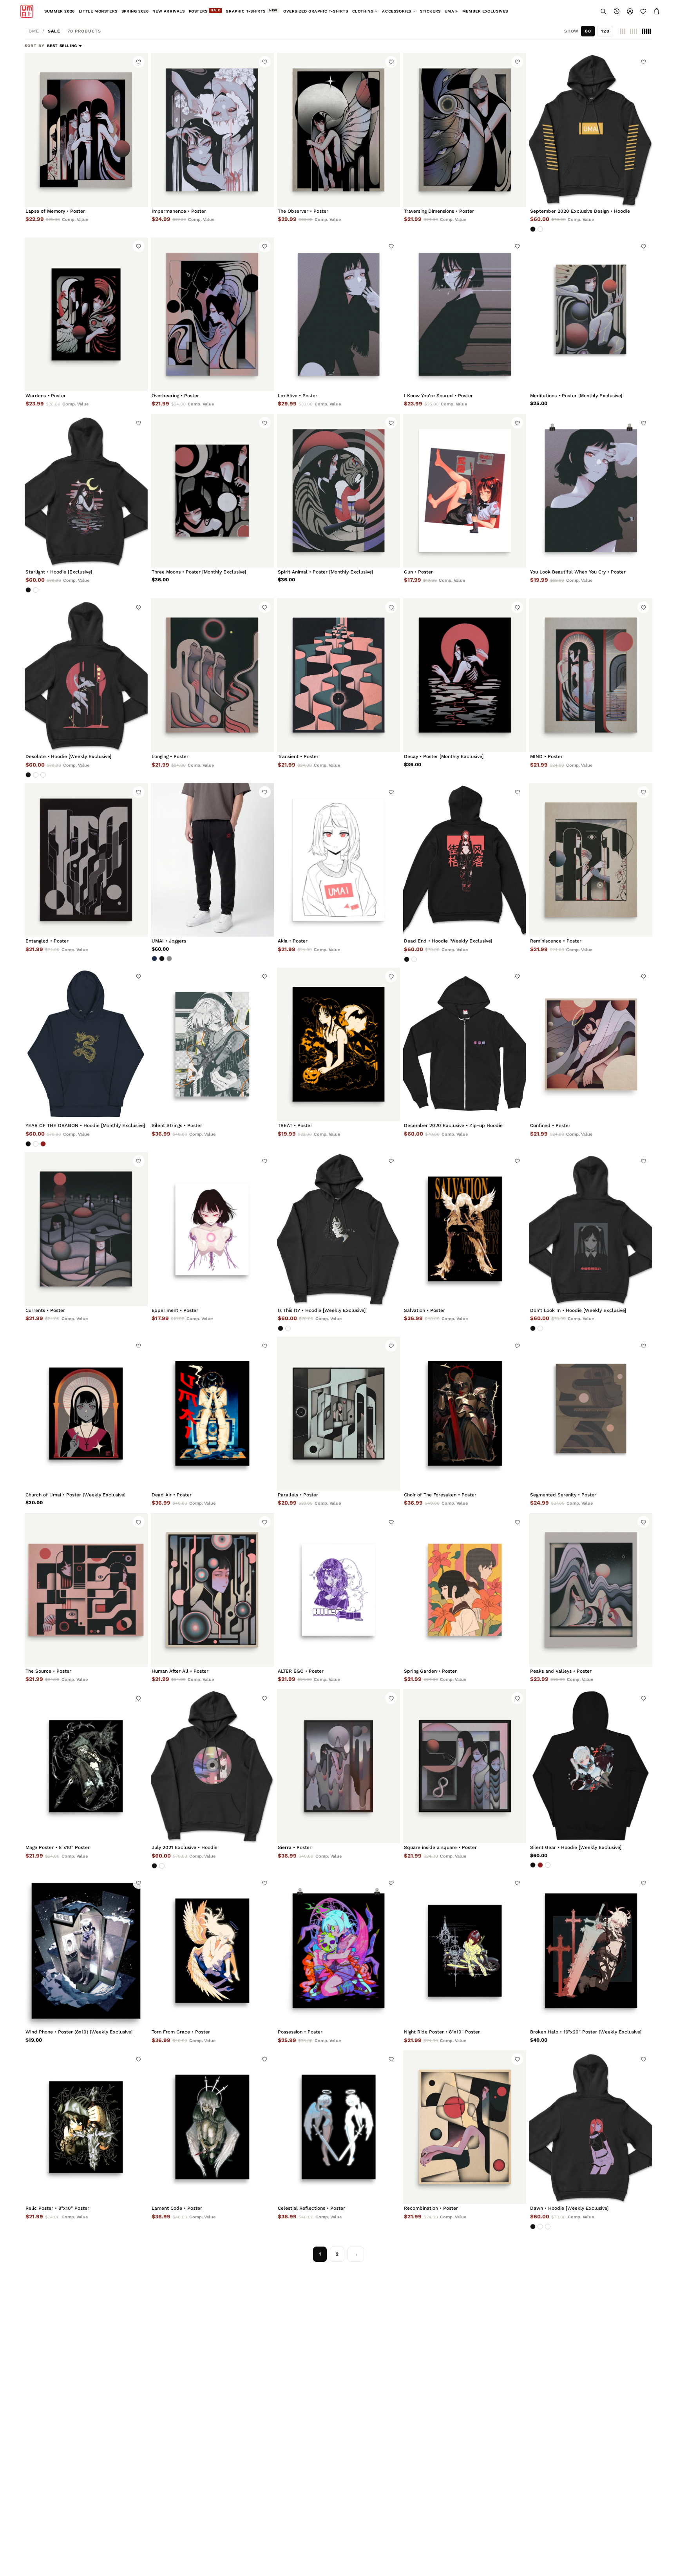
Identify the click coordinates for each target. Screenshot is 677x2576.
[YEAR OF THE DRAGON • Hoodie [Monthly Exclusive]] (86, 1045)
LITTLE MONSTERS (98, 11)
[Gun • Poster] (465, 491)
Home (33, 31)
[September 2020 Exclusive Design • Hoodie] (591, 130)
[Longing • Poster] (212, 675)
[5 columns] (646, 31)
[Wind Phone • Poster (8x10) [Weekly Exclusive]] (86, 1951)
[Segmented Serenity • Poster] (591, 1414)
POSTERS (205, 11)
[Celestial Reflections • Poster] (338, 2127)
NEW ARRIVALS (168, 11)
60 (588, 31)
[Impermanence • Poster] (212, 130)
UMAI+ (452, 11)
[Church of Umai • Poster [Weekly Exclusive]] (86, 1414)
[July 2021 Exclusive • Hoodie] (212, 1766)
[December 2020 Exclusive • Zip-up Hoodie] (465, 1045)
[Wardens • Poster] (86, 314)
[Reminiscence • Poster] (591, 860)
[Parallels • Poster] (338, 1414)
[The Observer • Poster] (338, 130)
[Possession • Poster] (338, 1951)
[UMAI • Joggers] (212, 860)
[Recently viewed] (617, 11)
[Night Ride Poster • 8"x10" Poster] (465, 1951)
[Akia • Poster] (338, 860)
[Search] (603, 11)
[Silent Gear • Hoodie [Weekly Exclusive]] (591, 1766)
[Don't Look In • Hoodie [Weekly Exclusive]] (591, 1229)
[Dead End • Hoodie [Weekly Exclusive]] (465, 860)
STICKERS (430, 11)
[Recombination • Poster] (465, 2127)
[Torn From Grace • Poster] (212, 1951)
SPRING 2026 (135, 11)
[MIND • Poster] (591, 675)
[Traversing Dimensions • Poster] (465, 130)
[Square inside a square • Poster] (465, 1766)
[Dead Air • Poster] (212, 1414)
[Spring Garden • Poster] (465, 1590)
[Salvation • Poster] (465, 1229)
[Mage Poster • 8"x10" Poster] (86, 1766)
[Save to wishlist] (139, 62)
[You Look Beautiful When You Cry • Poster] (591, 491)
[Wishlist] (643, 11)
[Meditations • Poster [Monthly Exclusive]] (591, 314)
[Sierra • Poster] (338, 1766)
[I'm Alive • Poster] (338, 314)
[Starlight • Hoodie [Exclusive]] (86, 491)
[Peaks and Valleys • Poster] (591, 1590)
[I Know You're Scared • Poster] (465, 314)
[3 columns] (623, 31)
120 (605, 31)
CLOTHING (363, 11)
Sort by (35, 46)
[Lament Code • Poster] (212, 2127)
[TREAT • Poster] (338, 1045)
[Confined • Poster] (591, 1045)
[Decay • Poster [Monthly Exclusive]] (465, 675)
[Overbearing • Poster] (212, 314)
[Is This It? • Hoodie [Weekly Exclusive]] (338, 1229)
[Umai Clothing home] (27, 11)
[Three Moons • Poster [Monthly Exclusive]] (212, 491)
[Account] (630, 11)
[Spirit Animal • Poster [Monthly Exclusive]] (338, 491)
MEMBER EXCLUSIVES (485, 11)
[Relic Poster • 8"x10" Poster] (86, 2127)
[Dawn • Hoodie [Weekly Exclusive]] (591, 2127)
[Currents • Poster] (86, 1229)
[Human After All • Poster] (212, 1590)
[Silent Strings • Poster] (212, 1045)
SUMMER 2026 (60, 11)
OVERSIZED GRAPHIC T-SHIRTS (316, 11)
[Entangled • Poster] (86, 860)
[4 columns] (634, 31)
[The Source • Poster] (86, 1590)
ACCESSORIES (397, 11)
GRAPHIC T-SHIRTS (252, 11)
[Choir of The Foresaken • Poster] (465, 1414)
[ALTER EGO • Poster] (338, 1590)
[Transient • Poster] (338, 675)
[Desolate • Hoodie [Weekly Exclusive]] (86, 675)
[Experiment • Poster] (212, 1229)
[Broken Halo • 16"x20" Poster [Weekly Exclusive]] (591, 1951)
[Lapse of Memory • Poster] (86, 130)
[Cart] (657, 11)
